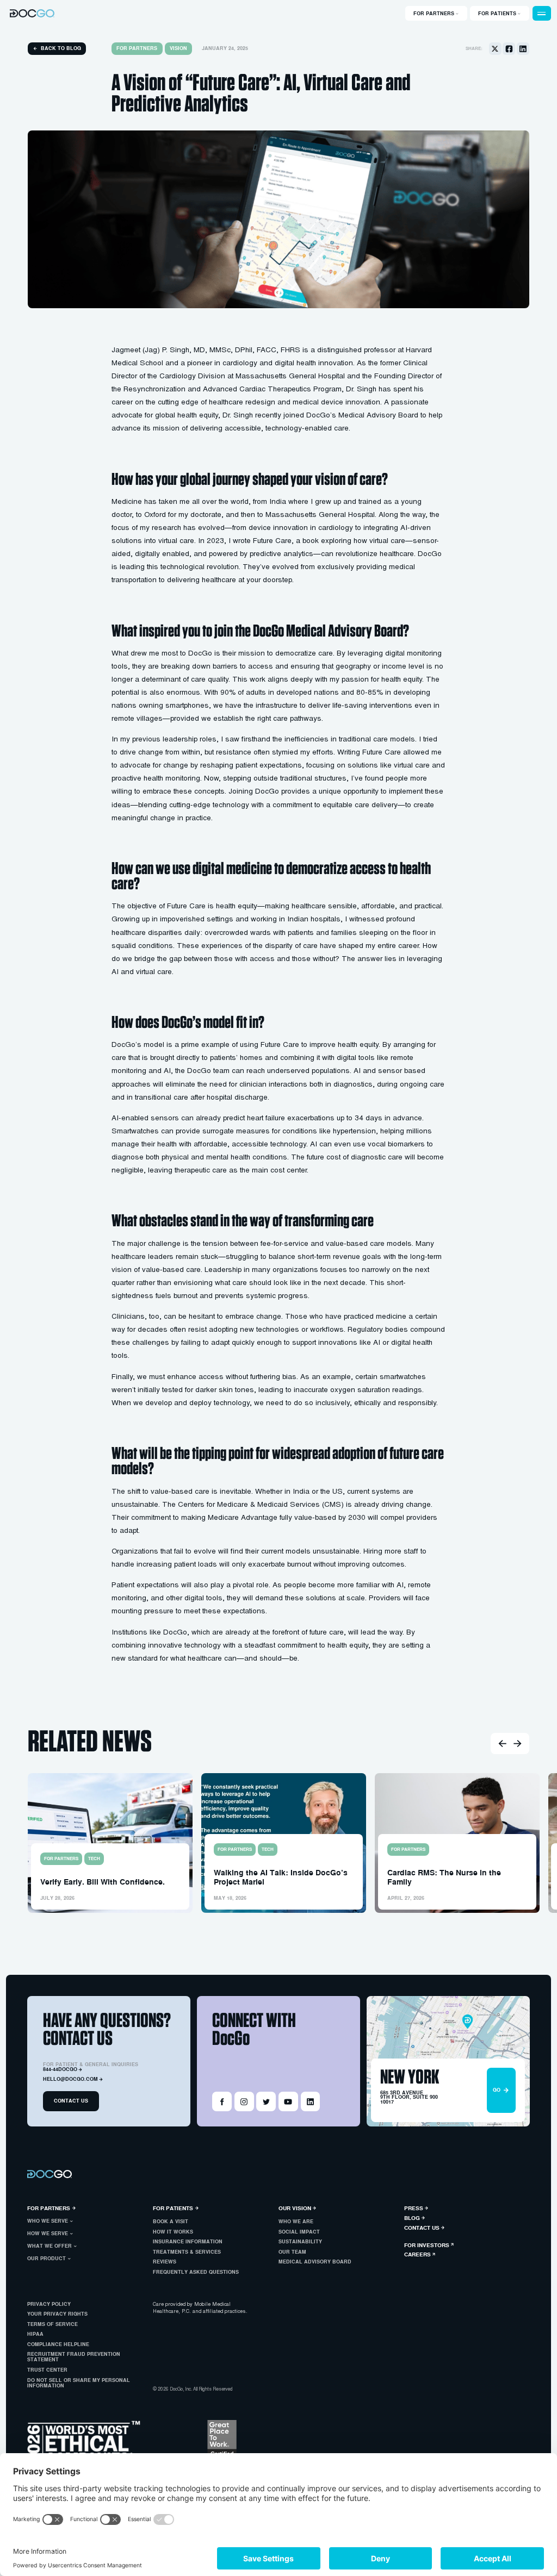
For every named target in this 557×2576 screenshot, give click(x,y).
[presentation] (502, 1744)
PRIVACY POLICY (49, 2304)
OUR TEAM (292, 2252)
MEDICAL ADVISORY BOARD (315, 2262)
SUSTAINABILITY (300, 2242)
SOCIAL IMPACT (299, 2232)
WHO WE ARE (296, 2222)
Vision (178, 48)
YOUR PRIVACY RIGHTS (57, 2314)
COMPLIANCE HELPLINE (58, 2344)
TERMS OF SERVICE (52, 2324)
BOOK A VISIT (171, 2222)
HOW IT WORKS (173, 2232)
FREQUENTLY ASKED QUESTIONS (196, 2272)
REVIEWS (165, 2262)
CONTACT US (71, 2101)
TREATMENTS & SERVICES (187, 2252)
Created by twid (297, 2389)
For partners (137, 48)
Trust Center (47, 2370)
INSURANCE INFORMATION (188, 2242)
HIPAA (35, 2334)
